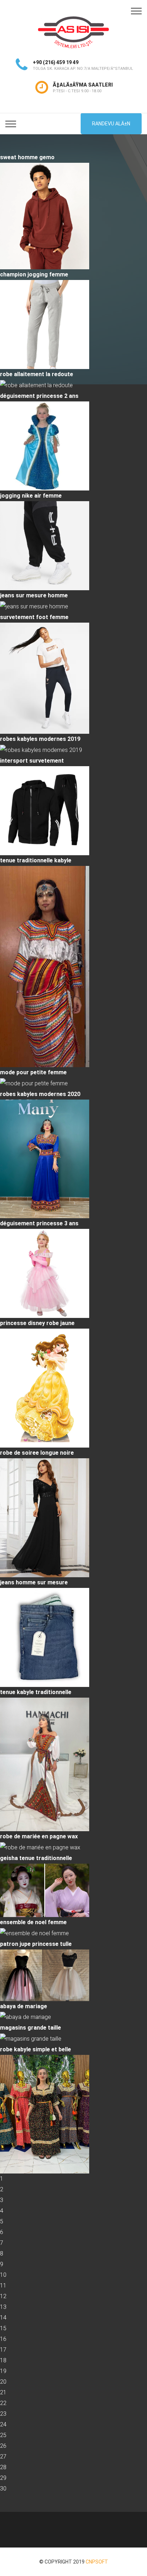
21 (3, 2392)
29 (3, 2478)
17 (3, 2350)
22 (3, 2403)
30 (3, 2489)
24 (3, 2424)
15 (3, 2328)
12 (3, 2296)
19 (3, 2371)
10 (3, 2275)
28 (3, 2467)
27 (3, 2456)
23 (3, 2414)
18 (3, 2360)
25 (3, 2435)
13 (3, 2307)
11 (3, 2286)
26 (3, 2446)
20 (3, 2382)
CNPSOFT (97, 2562)
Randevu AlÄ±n (111, 124)
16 (3, 2339)
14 (3, 2318)
